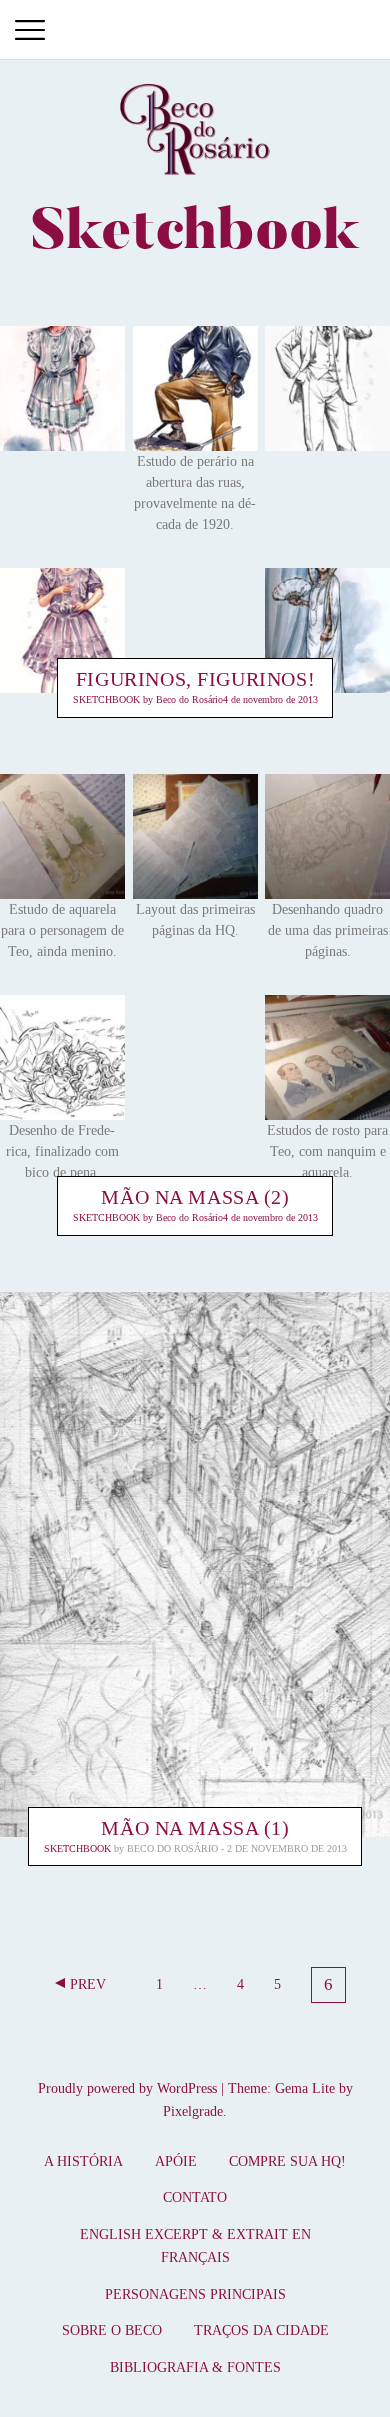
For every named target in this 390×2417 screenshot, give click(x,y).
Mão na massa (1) (195, 1828)
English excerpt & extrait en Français (195, 2246)
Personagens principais (195, 2294)
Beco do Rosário (189, 700)
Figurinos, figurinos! (195, 680)
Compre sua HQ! (287, 2161)
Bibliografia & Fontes (195, 2367)
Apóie (176, 2161)
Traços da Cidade (261, 2330)
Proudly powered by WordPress (127, 2088)
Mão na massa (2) (195, 1197)
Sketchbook (106, 700)
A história (83, 2161)
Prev (88, 1984)
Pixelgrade (193, 2111)
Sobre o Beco (112, 2330)
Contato (195, 2197)
